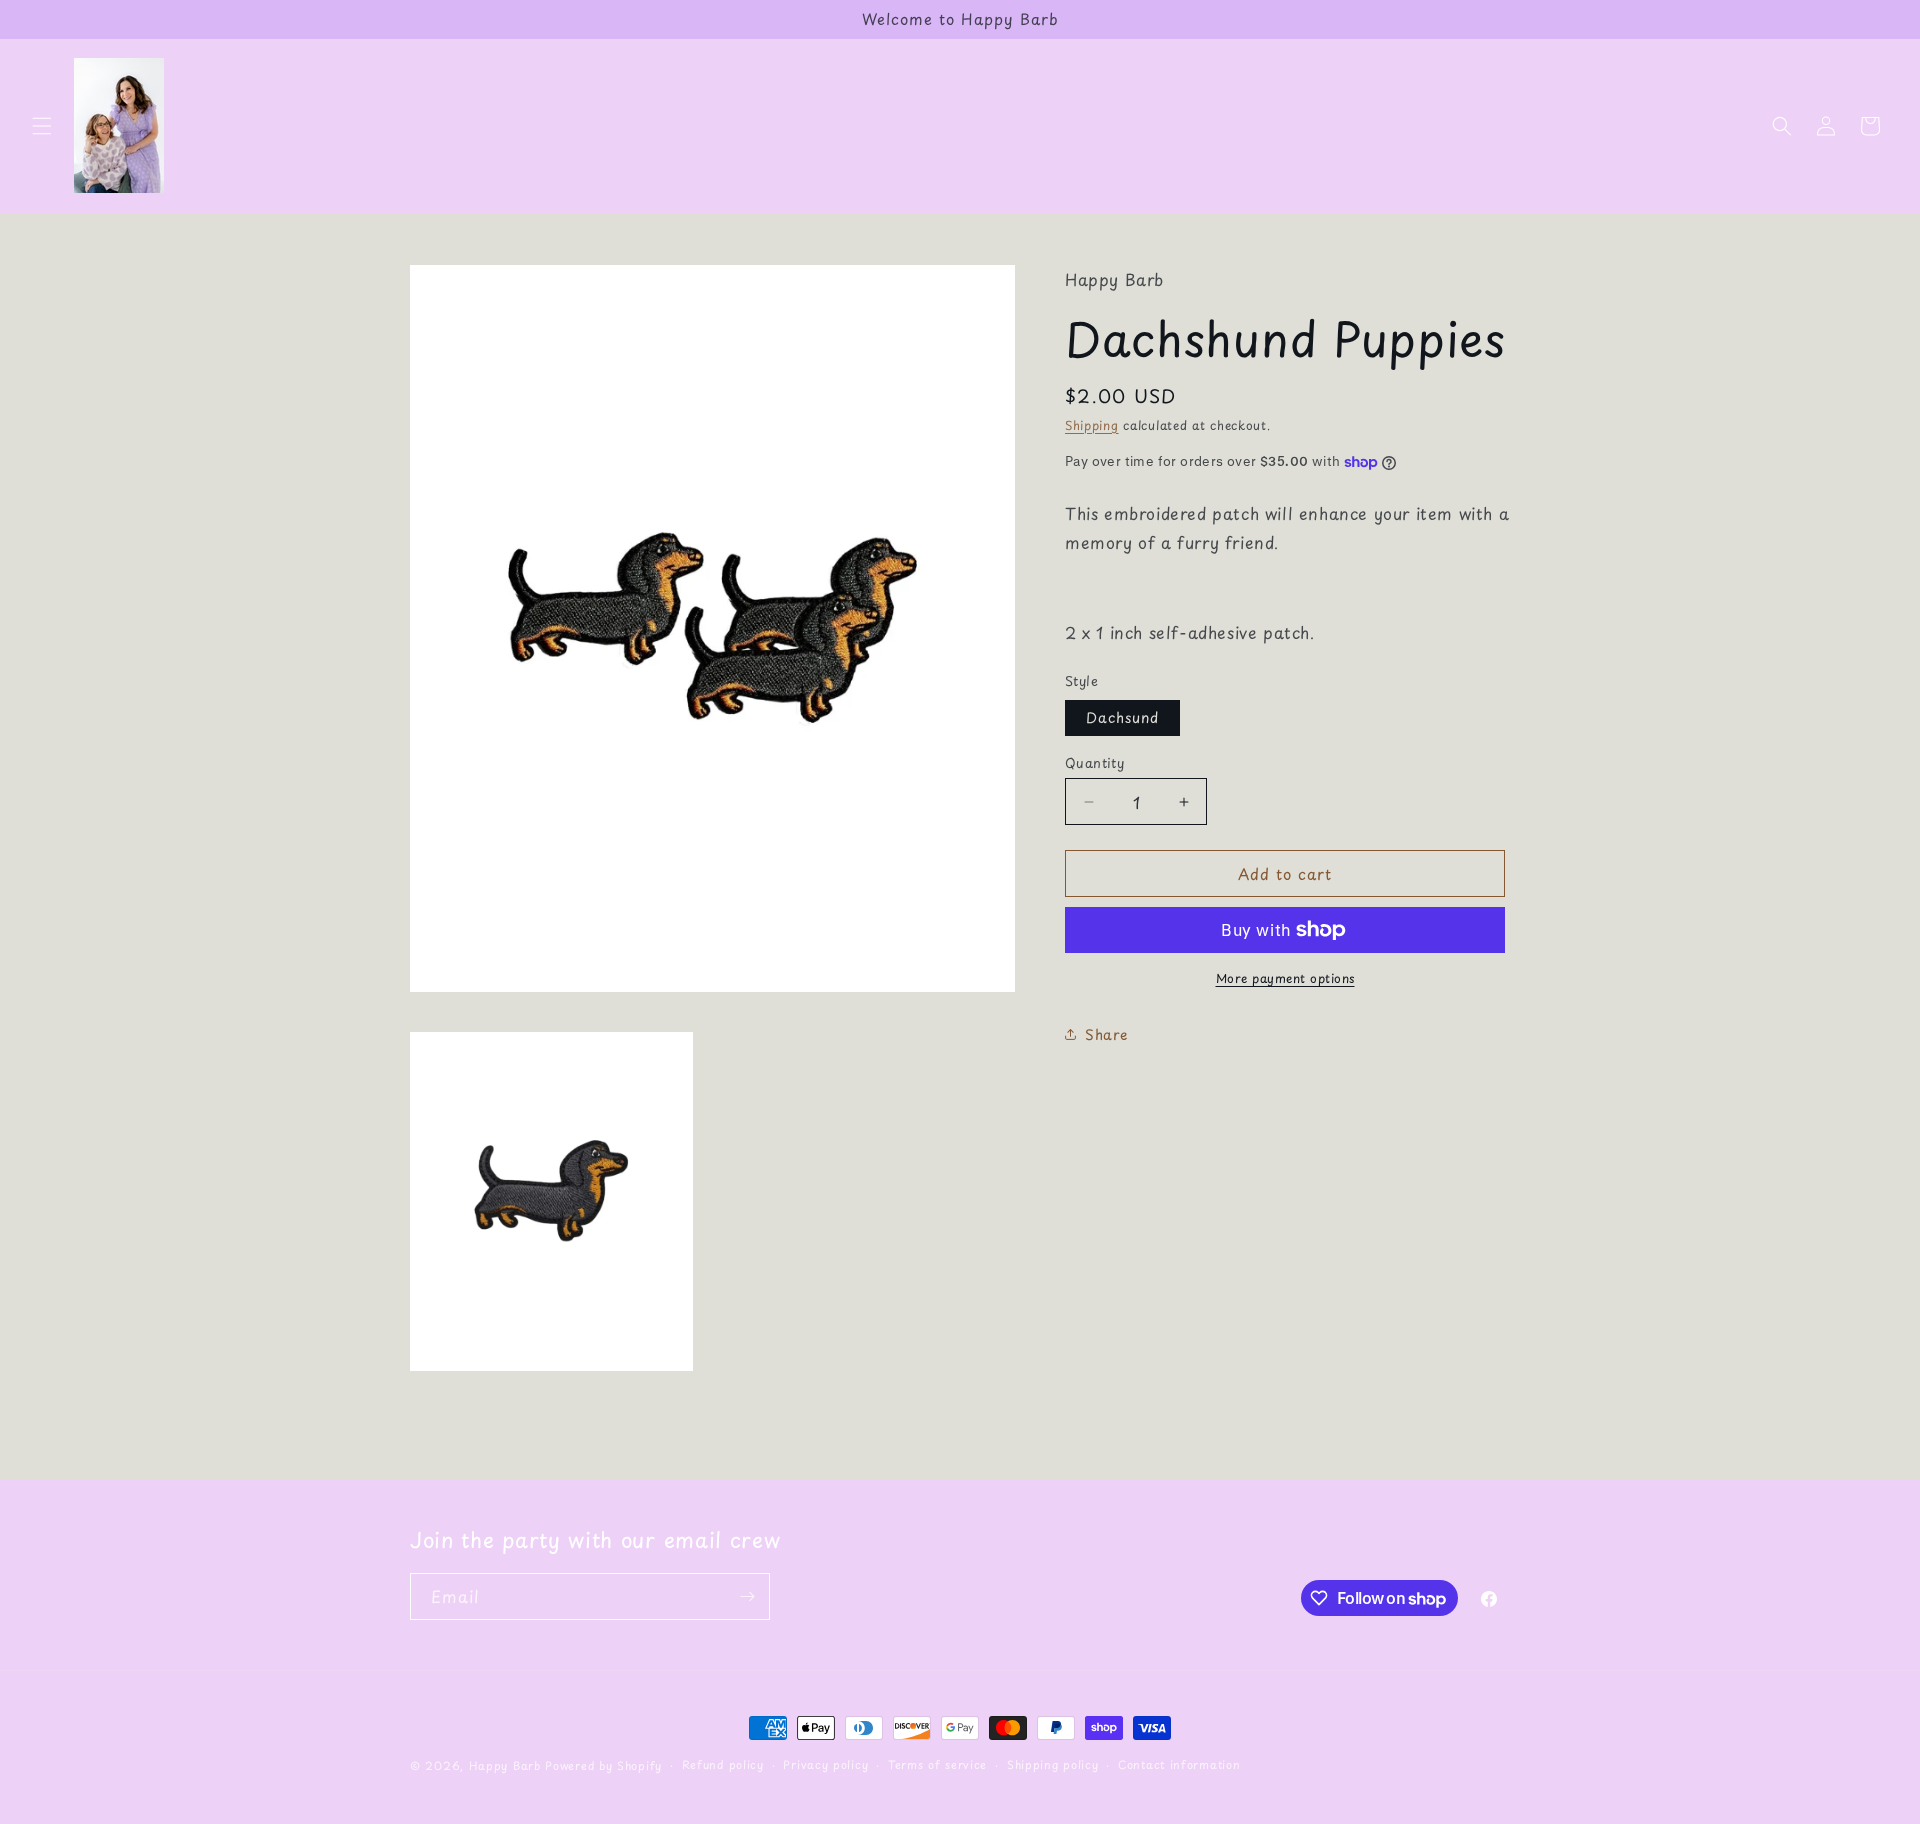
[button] (42, 126)
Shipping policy (1053, 1764)
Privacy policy (825, 1764)
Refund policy (723, 1764)
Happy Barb (505, 1765)
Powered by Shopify (603, 1765)
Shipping (1092, 425)
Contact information (1179, 1764)
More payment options (1285, 978)
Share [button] (1106, 1034)
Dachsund (1122, 717)
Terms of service (937, 1764)
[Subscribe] (747, 1596)
